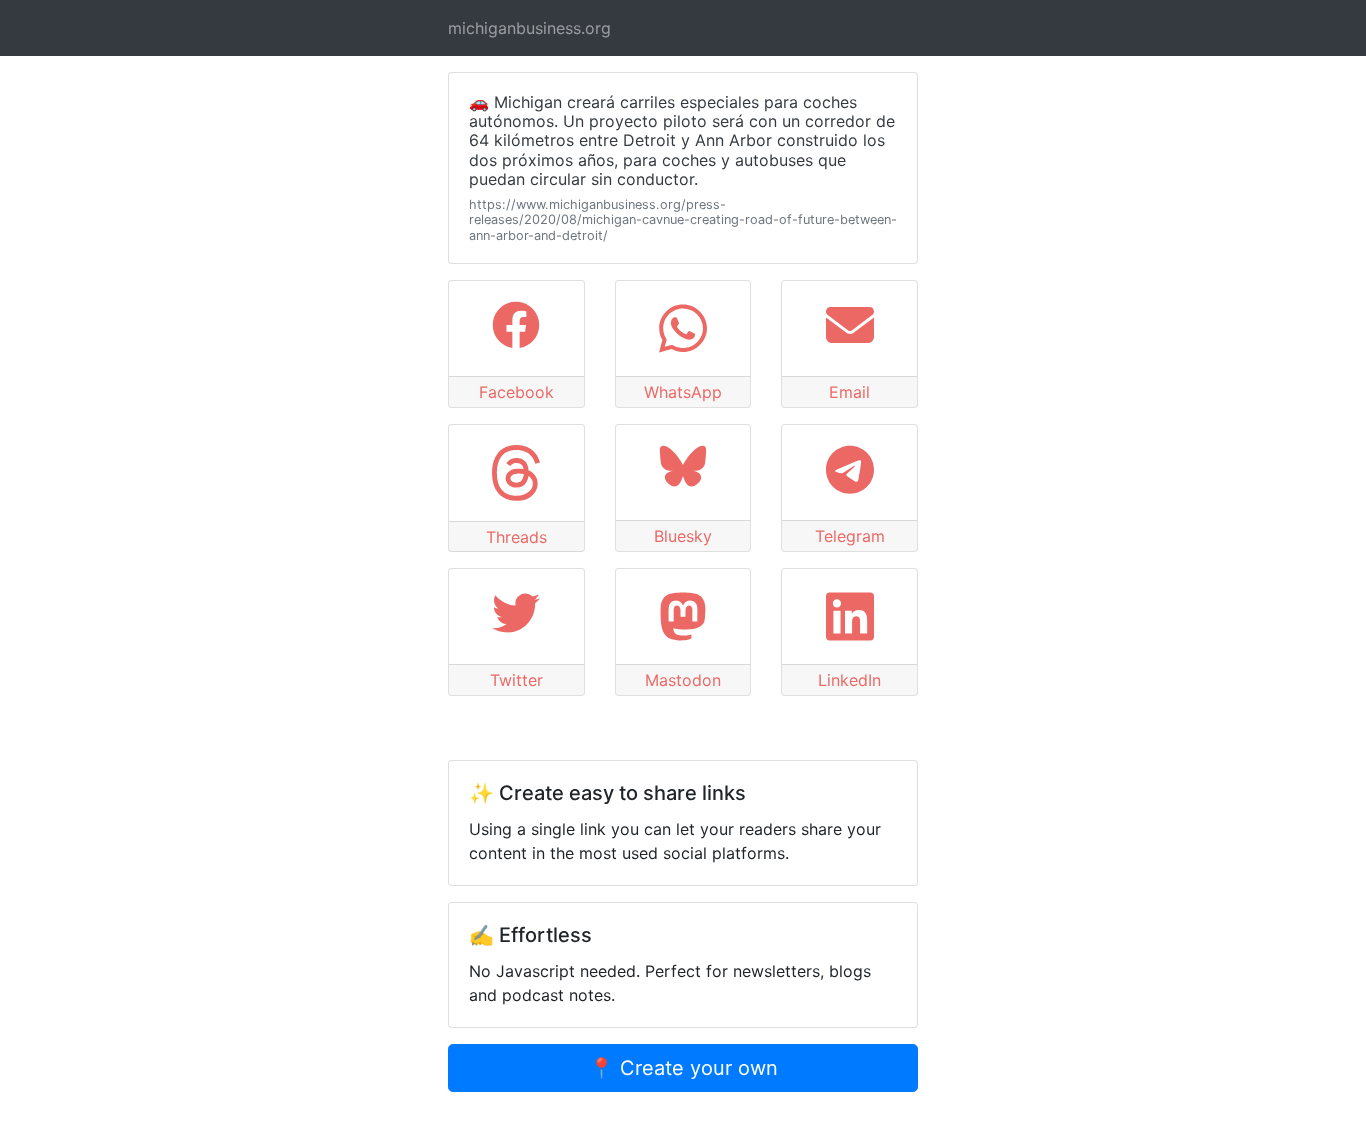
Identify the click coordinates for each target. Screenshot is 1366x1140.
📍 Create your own (683, 1068)
